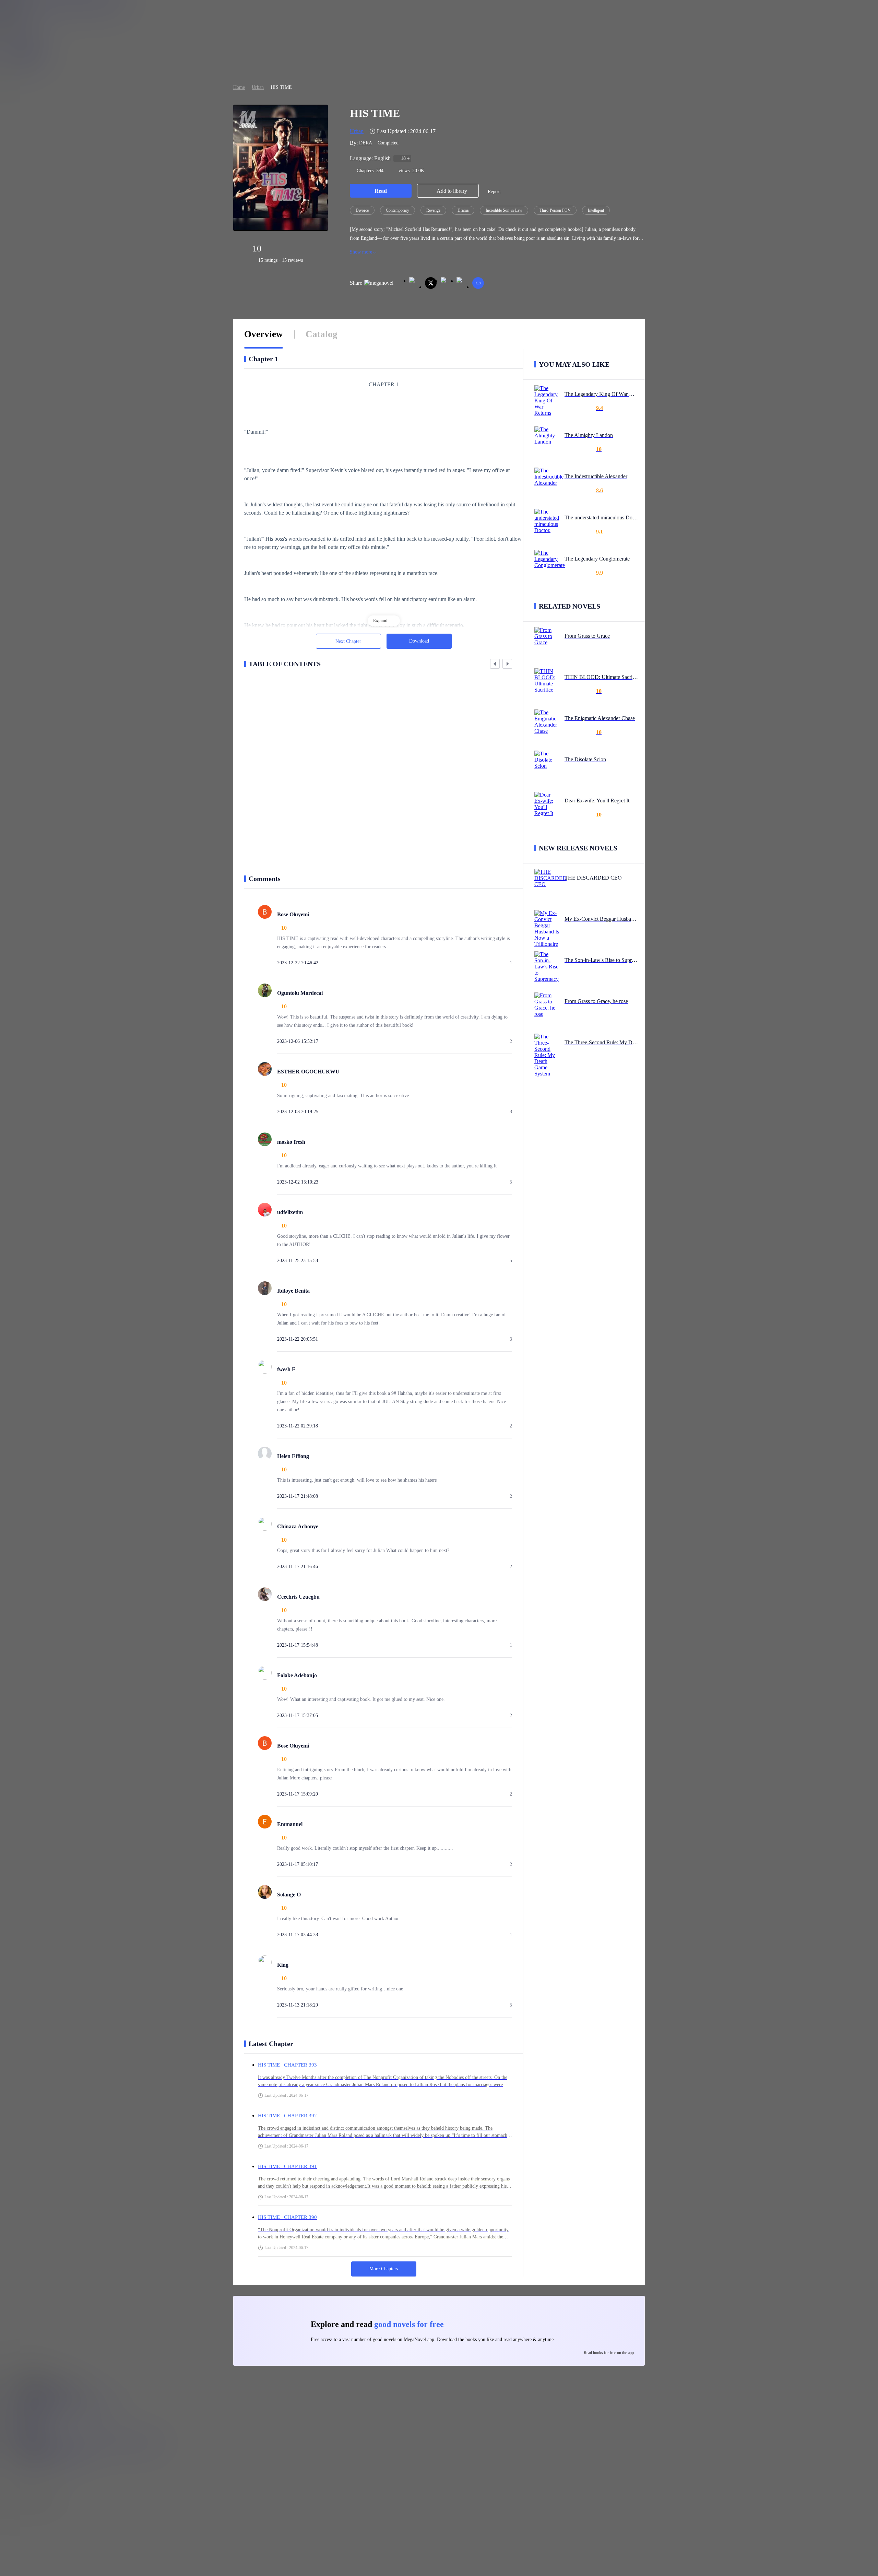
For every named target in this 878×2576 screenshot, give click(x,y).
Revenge (433, 210)
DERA (366, 143)
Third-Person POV (555, 210)
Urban (258, 87)
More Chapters (384, 2269)
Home (239, 87)
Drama (463, 210)
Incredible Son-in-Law (504, 210)
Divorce (362, 210)
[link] (239, 87)
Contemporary (398, 210)
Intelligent (596, 210)
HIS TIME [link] (281, 87)
